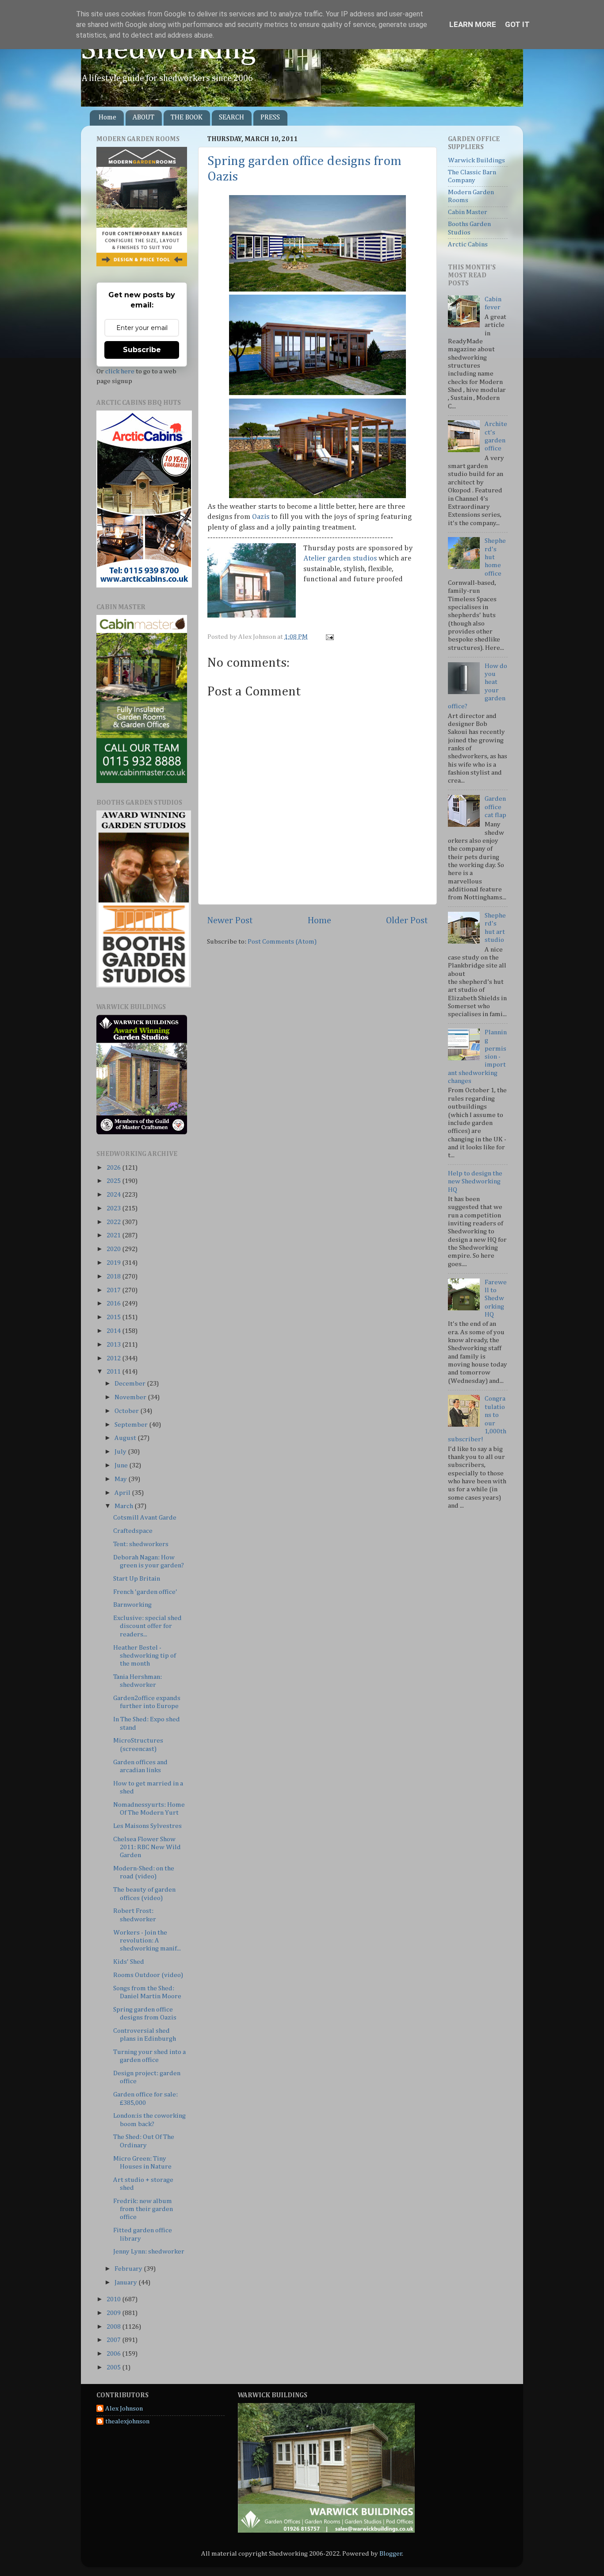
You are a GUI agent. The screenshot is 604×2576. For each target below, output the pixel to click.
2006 (114, 2354)
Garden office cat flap (495, 807)
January (126, 2282)
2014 (114, 1331)
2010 (114, 2299)
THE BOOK (187, 118)
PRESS (270, 118)
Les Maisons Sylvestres (147, 1826)
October (127, 1411)
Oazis (261, 517)
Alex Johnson (124, 2409)
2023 (114, 1208)
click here (120, 371)
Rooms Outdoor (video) (148, 1975)
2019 (114, 1263)
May (121, 1479)
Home (107, 118)
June (122, 1465)
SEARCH (231, 118)
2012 (114, 1358)
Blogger (391, 2554)
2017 (114, 1290)
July (121, 1452)
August (126, 1438)
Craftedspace (133, 1531)
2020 (114, 1249)
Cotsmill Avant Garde (145, 1518)
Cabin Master (468, 212)
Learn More (473, 24)
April (123, 1493)
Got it (517, 24)
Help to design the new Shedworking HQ (475, 1182)
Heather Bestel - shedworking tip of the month (145, 1656)
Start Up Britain (137, 1579)
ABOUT (143, 118)
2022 (114, 1222)
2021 (114, 1235)
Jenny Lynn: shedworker (149, 2252)
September (132, 1425)
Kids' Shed (129, 1962)
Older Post (407, 921)
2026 (114, 1168)
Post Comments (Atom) (282, 942)
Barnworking (132, 1605)
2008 (114, 2327)
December (131, 1384)
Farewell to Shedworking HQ (496, 1298)
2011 (114, 1372)
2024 (114, 1195)
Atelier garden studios (340, 559)
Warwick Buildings (476, 160)
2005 (114, 2367)
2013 (114, 1345)
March (124, 1506)
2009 (114, 2313)
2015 (114, 1317)
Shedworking (168, 50)
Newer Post (230, 921)
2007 (114, 2340)
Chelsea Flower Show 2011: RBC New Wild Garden (147, 1847)
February (129, 2269)
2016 (114, 1303)
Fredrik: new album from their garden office (143, 2209)
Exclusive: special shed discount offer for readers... (147, 1626)
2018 (114, 1276)
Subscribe (142, 350)
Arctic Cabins (468, 244)
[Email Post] (329, 637)
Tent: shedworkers (141, 1544)
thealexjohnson (127, 2421)
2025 (114, 1181)
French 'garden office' (145, 1592)
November (131, 1397)
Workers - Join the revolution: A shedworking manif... (147, 1941)
